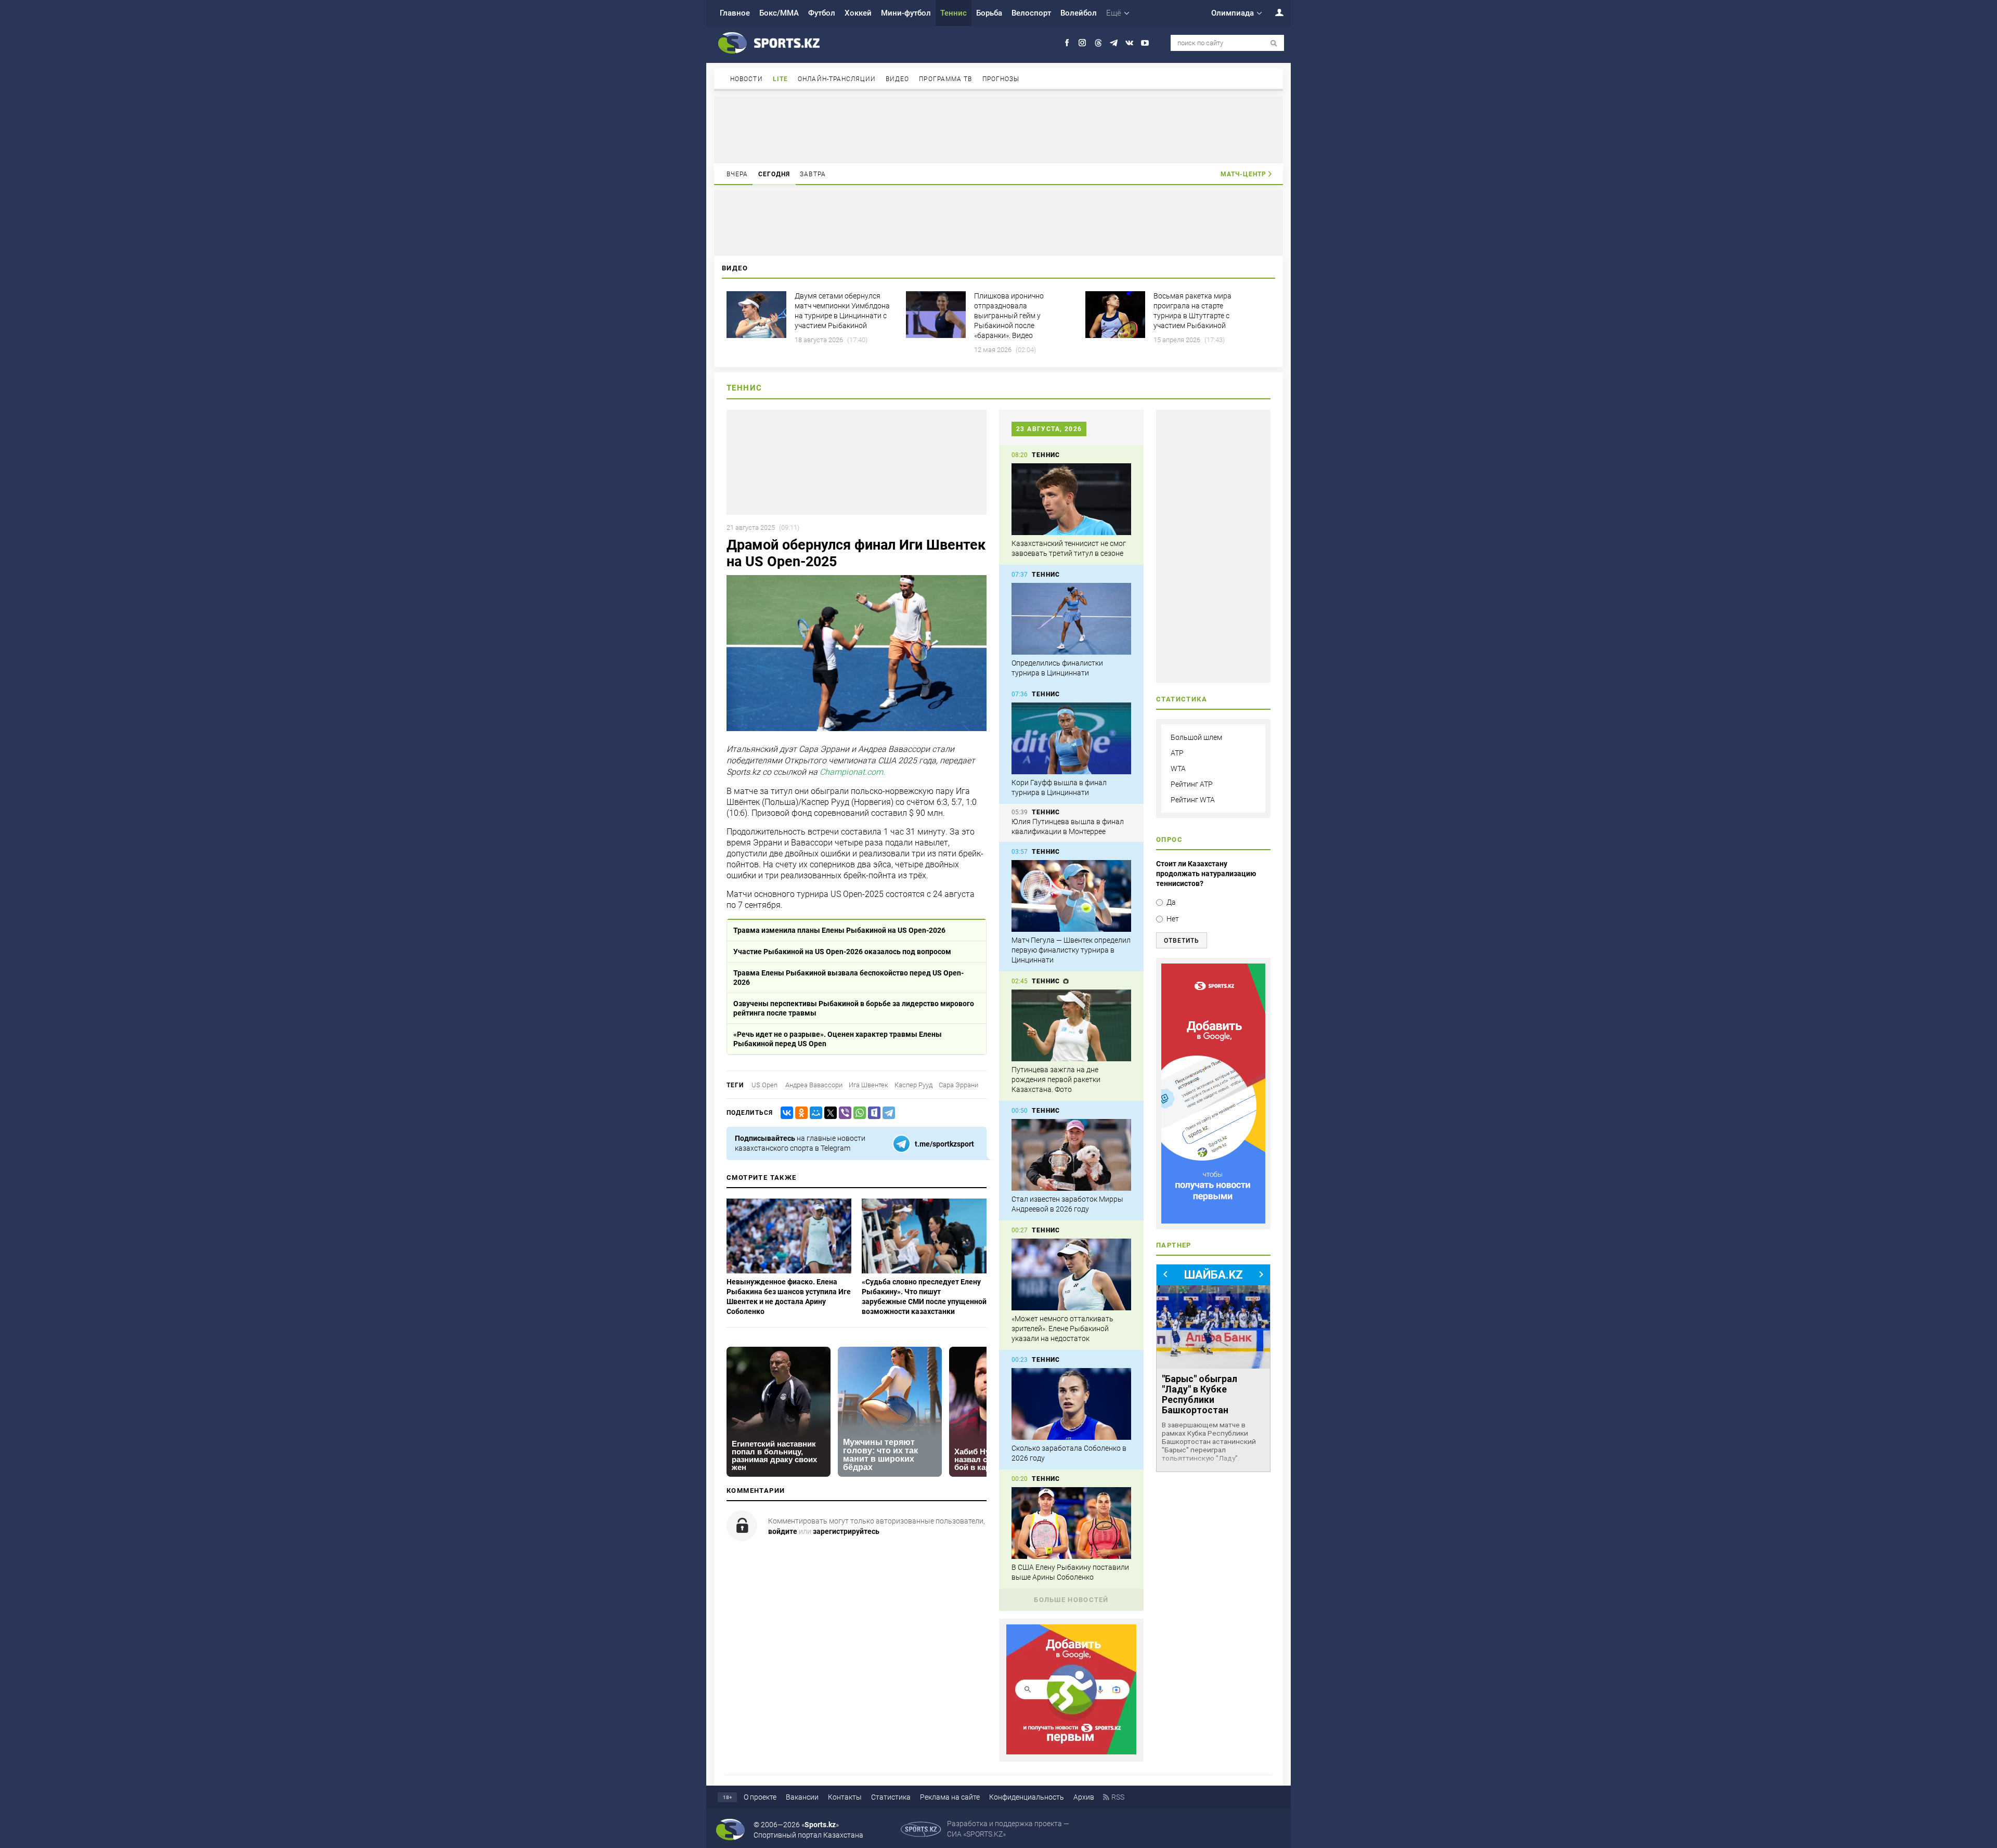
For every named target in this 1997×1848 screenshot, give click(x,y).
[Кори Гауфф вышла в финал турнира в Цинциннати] (1071, 738)
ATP (1177, 753)
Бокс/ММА (779, 13)
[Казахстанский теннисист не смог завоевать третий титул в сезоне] (1071, 499)
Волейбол (1079, 13)
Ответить (1182, 941)
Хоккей (858, 13)
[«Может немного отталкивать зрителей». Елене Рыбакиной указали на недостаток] (1071, 1274)
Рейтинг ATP (1192, 784)
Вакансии (802, 1797)
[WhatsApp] (858, 1113)
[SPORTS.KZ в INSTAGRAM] (1082, 43)
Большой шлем (1196, 737)
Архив (1084, 1797)
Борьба (989, 13)
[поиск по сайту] (1274, 43)
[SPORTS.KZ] (1213, 1094)
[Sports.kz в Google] (1071, 1752)
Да (1171, 902)
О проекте (760, 1797)
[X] (828, 1113)
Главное (735, 13)
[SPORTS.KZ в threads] (1098, 43)
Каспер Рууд (913, 1085)
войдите (783, 1531)
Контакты (845, 1797)
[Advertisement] (998, 129)
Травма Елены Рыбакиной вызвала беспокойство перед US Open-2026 (848, 978)
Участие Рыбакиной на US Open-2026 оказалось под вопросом (842, 952)
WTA (1178, 769)
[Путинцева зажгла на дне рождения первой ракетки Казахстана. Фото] (1071, 1025)
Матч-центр (1243, 174)
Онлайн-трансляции (837, 79)
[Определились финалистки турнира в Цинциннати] (1071, 619)
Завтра (813, 174)
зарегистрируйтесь (846, 1531)
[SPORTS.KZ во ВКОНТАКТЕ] (1129, 43)
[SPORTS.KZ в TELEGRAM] (1114, 43)
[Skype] (872, 1113)
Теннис (954, 13)
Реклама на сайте (950, 1797)
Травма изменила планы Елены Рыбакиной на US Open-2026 (839, 930)
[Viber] (843, 1113)
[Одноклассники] (799, 1113)
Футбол (822, 13)
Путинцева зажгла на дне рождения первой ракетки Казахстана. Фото (1056, 1079)
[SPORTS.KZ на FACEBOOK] (1067, 43)
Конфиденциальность (1027, 1797)
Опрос (1169, 840)
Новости (747, 79)
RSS (1118, 1797)
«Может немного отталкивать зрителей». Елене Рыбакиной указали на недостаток (1062, 1329)
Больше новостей (1071, 1600)
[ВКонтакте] (785, 1113)
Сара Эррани (958, 1085)
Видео (898, 79)
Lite (780, 79)
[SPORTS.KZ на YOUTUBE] (1145, 43)
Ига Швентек (868, 1085)
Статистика (891, 1797)
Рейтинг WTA (1193, 800)
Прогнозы (1001, 79)
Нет (1173, 919)
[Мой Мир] (814, 1113)
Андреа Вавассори (813, 1085)
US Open (764, 1085)
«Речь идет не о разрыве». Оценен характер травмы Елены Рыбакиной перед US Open (838, 1039)
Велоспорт (1031, 13)
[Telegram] (887, 1113)
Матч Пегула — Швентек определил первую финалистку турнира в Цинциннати (1071, 950)
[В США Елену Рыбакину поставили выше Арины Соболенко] (1071, 1523)
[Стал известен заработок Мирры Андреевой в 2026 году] (1071, 1155)
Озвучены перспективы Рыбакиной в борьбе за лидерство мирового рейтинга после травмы (854, 1008)
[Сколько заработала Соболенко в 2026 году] (1071, 1404)
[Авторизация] (1274, 12)
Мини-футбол (906, 13)
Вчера (737, 174)
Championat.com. (852, 772)
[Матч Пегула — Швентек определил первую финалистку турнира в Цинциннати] (1071, 896)
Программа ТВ (945, 79)
